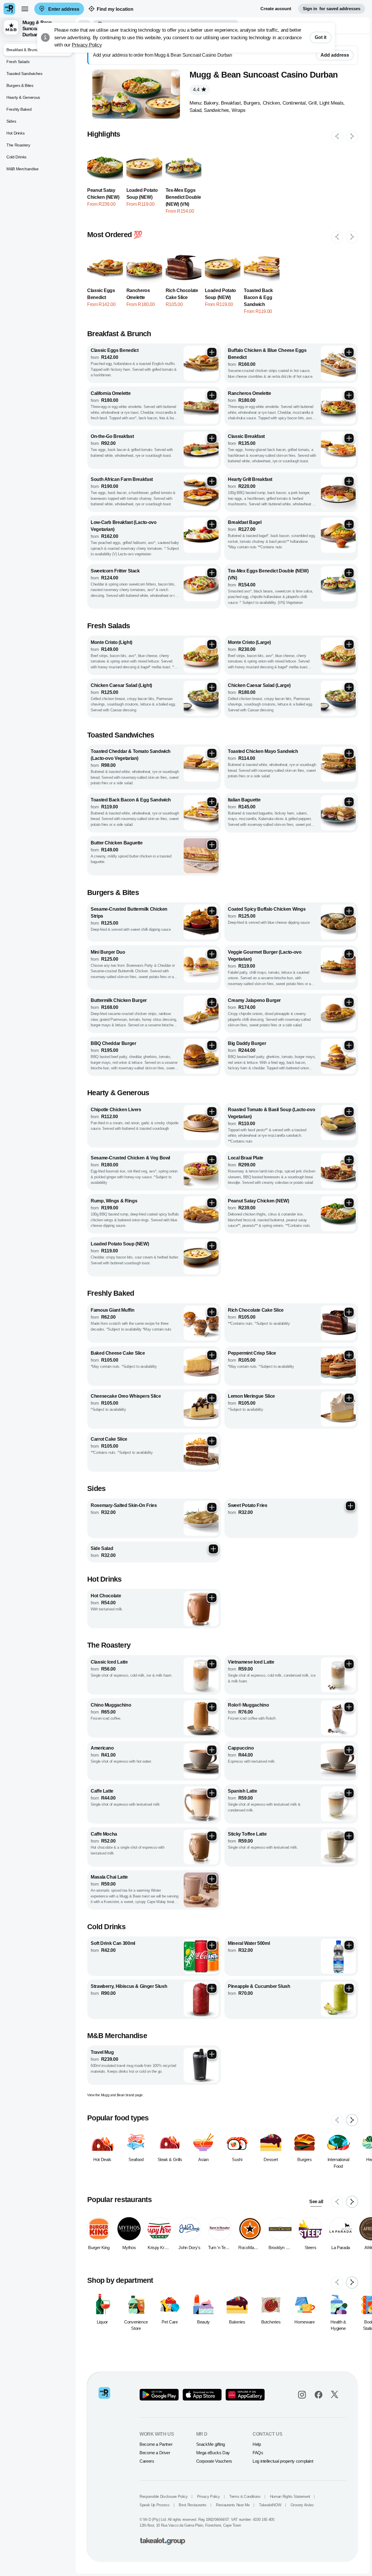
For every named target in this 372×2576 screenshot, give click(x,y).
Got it (321, 37)
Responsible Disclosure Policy (164, 2497)
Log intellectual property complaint (283, 2461)
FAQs (258, 2453)
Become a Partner (156, 2444)
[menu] (25, 9)
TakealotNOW (270, 2505)
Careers (147, 2461)
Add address (335, 55)
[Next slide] (352, 137)
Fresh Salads (18, 62)
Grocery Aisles (302, 2505)
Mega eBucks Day (213, 2453)
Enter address (63, 9)
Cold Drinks (16, 157)
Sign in (332, 9)
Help (257, 2444)
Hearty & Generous (23, 97)
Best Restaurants (193, 2505)
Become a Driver (155, 2453)
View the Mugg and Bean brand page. (115, 2095)
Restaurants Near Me (233, 2505)
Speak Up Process (154, 2505)
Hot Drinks (15, 133)
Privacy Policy (87, 45)
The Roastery (18, 145)
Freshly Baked (19, 109)
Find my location (115, 9)
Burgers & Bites (20, 85)
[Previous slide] (337, 137)
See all (316, 2202)
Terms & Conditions (245, 2497)
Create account (276, 9)
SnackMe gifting (211, 2444)
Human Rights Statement (290, 2497)
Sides (11, 121)
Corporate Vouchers (214, 2461)
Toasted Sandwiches (24, 74)
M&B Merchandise (23, 169)
